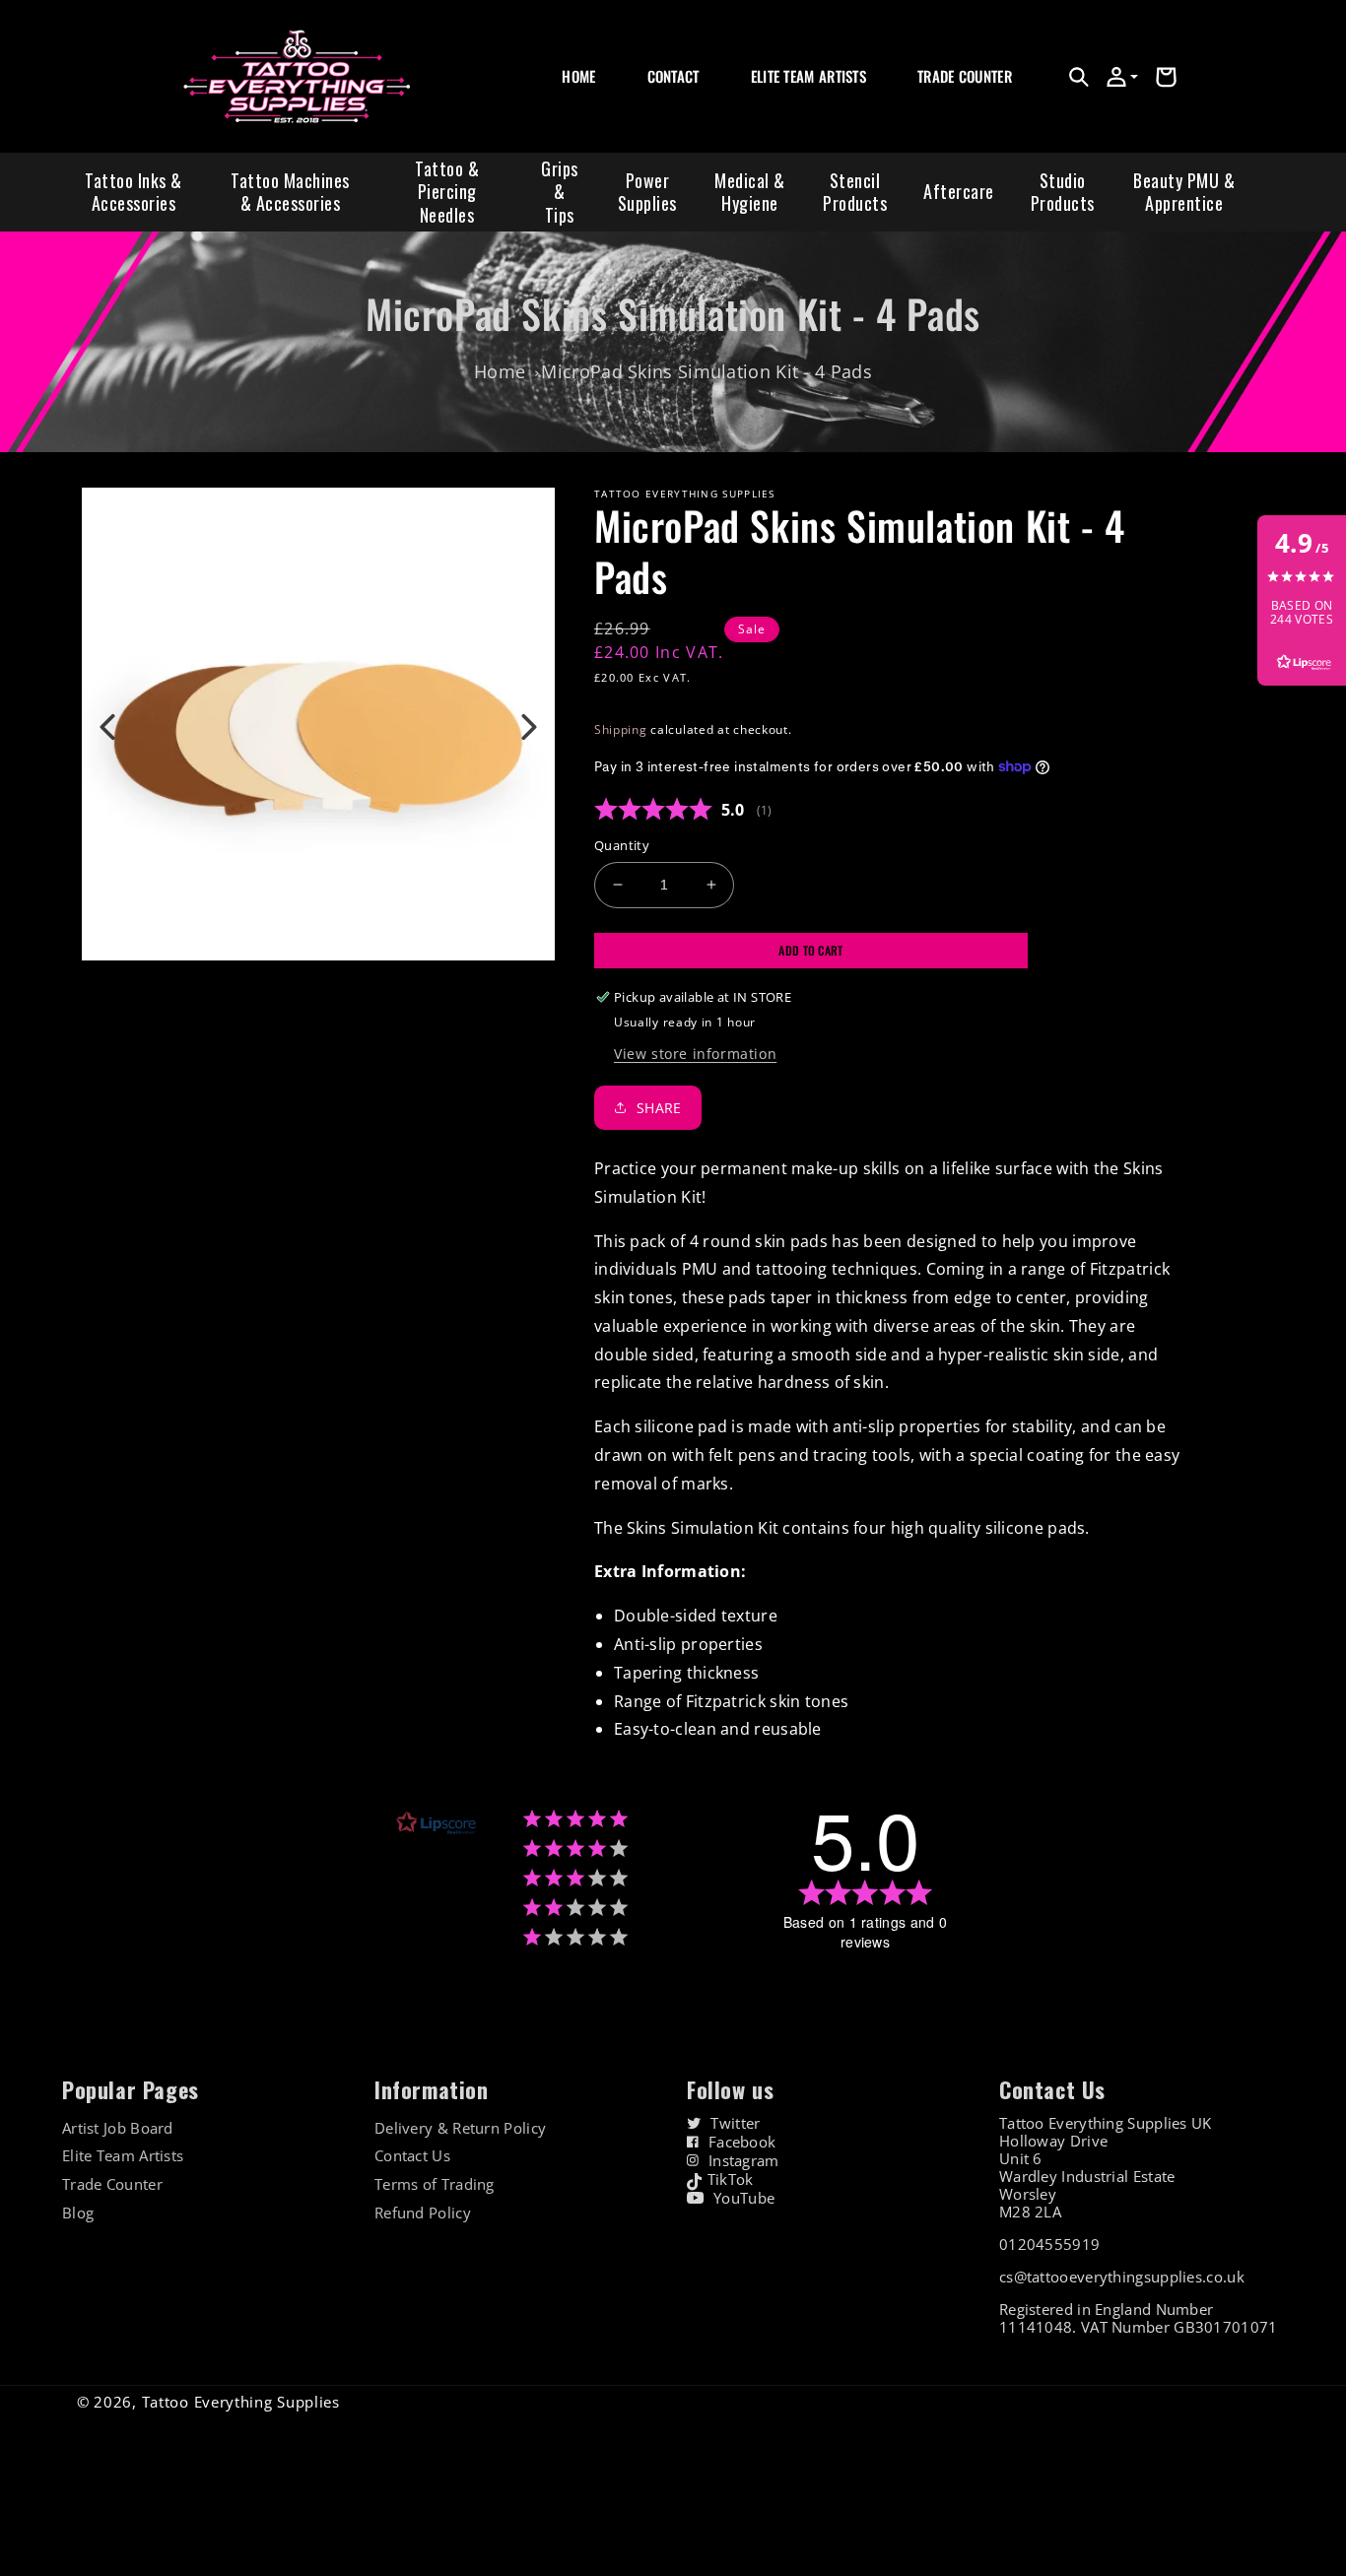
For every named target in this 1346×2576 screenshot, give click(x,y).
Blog (78, 2213)
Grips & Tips (560, 192)
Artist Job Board (118, 2128)
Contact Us (412, 2156)
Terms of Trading (435, 2184)
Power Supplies (647, 192)
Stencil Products (855, 192)
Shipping (621, 729)
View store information (695, 1054)
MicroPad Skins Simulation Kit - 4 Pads (706, 371)
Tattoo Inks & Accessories (134, 192)
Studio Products (1063, 192)
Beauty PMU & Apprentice (1184, 192)
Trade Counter (112, 2184)
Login (932, 98)
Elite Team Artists (123, 2156)
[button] (1079, 77)
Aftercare (959, 191)
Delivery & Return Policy (460, 2128)
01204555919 (1049, 2244)
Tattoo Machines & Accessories (290, 192)
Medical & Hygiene (750, 192)
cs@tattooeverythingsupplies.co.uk (1122, 2277)
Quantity (622, 845)
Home (500, 371)
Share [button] (659, 1108)
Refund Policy (423, 2213)
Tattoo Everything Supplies (241, 2402)
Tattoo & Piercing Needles (447, 192)
